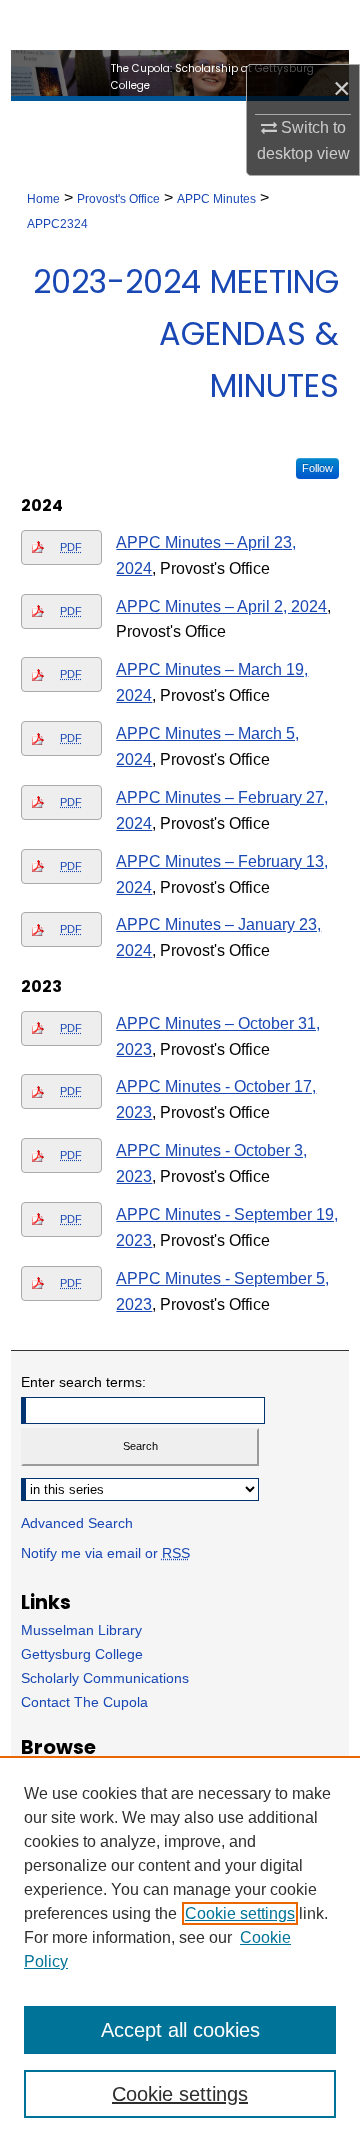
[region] (180, 1949)
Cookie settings (240, 1913)
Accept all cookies (180, 2030)
